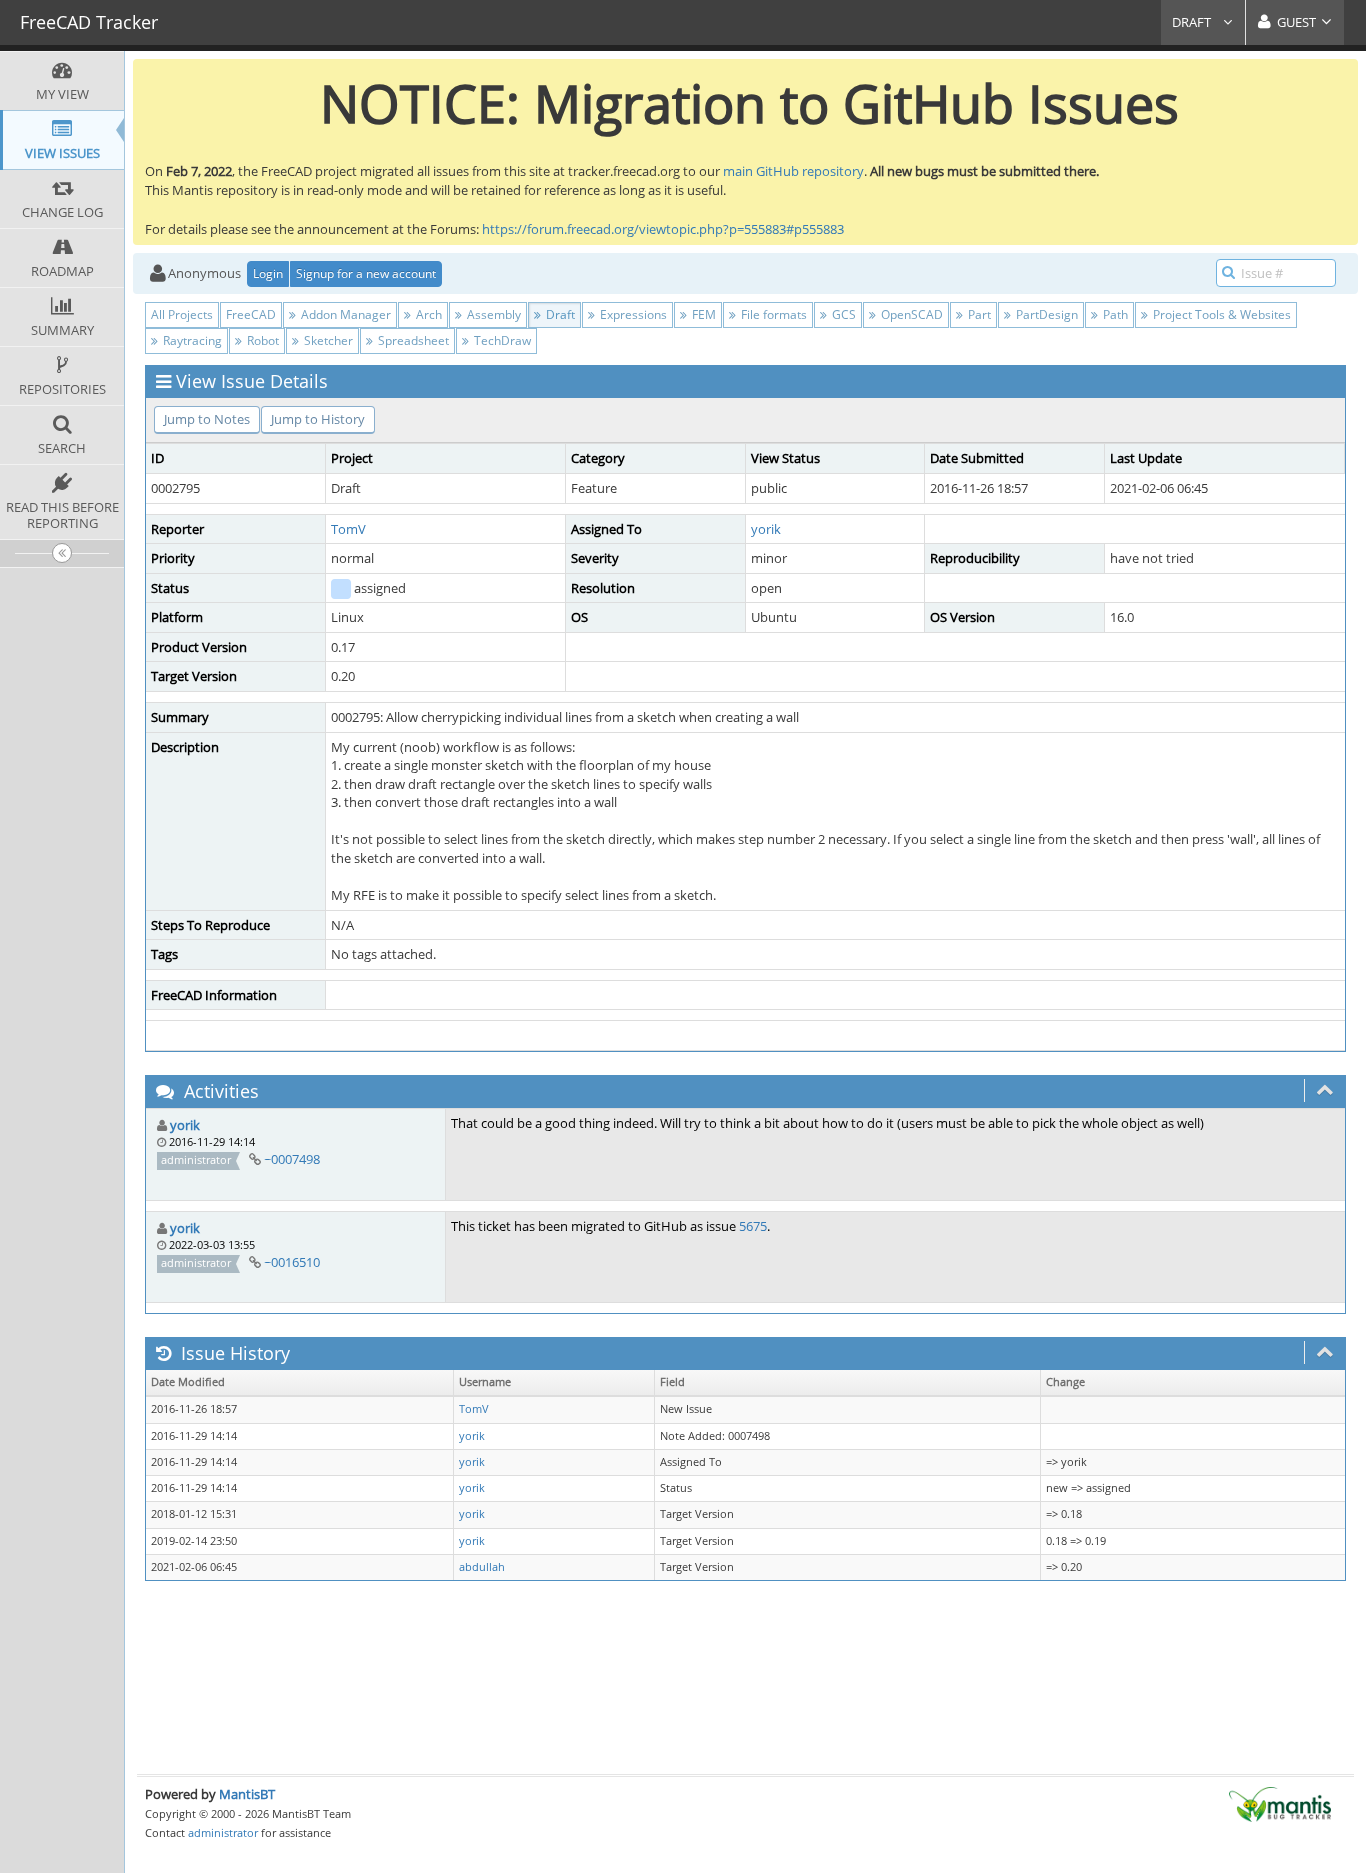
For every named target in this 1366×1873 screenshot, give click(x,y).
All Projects (182, 314)
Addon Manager (344, 314)
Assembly (492, 314)
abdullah (482, 1567)
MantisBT (247, 1794)
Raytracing (191, 340)
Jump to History (318, 419)
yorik (766, 529)
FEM (702, 314)
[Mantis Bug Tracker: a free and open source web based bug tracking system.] (1280, 1803)
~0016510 (292, 1262)
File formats (772, 314)
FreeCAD (251, 314)
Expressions (632, 314)
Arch (427, 314)
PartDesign (1045, 314)
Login (268, 273)
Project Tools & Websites (1220, 314)
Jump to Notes (207, 419)
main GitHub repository (793, 171)
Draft (1193, 22)
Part (978, 314)
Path (1114, 314)
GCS (842, 314)
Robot (261, 340)
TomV (348, 529)
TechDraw (501, 340)
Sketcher (327, 340)
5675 (753, 1226)
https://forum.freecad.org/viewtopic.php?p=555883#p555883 (663, 229)
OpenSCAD (910, 314)
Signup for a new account (366, 273)
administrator (223, 1832)
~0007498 (292, 1159)
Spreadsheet (412, 340)
